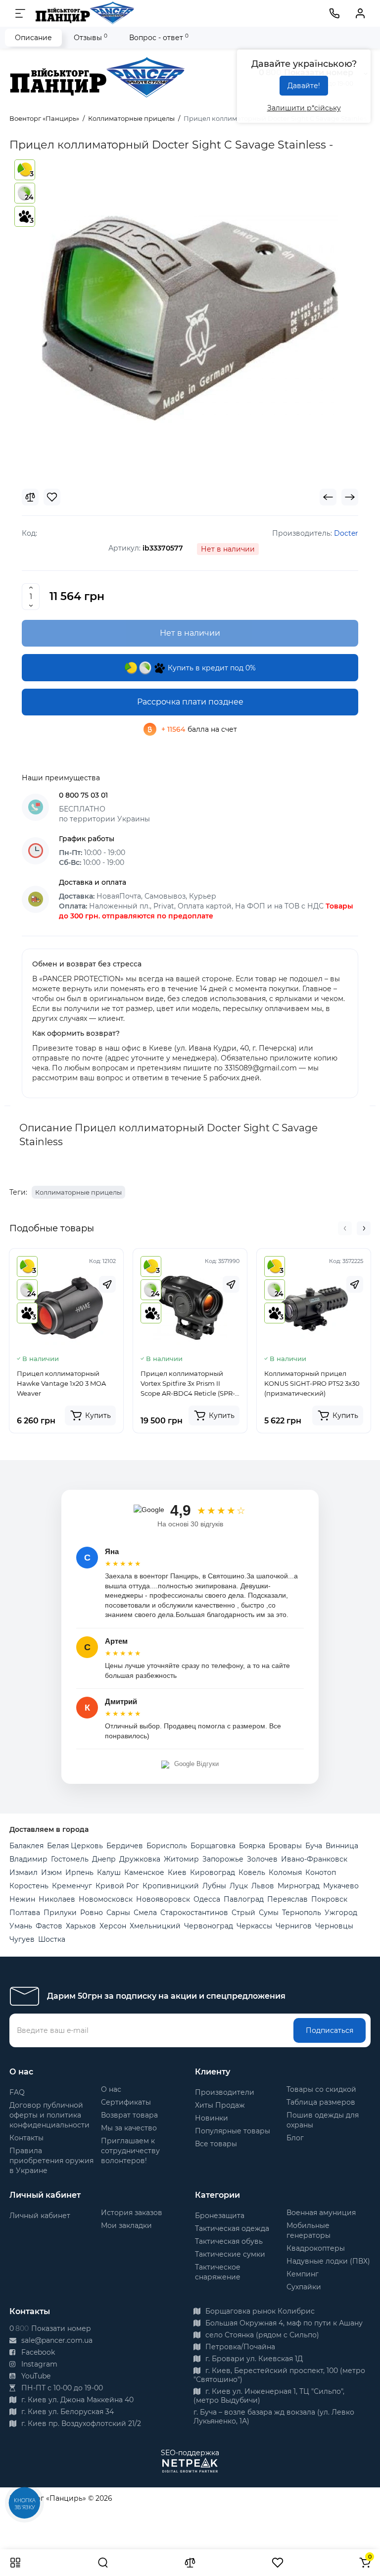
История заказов (132, 2213)
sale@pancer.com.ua (56, 2340)
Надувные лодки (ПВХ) (328, 2261)
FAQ (17, 2092)
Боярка (252, 1846)
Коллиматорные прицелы (78, 1192)
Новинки (212, 2118)
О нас (111, 2089)
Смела (145, 1913)
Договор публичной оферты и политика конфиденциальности (49, 2115)
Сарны (118, 1913)
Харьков (81, 1926)
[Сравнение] (190, 2563)
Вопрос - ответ (159, 37)
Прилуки (60, 1913)
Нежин (22, 1899)
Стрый (243, 1913)
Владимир (28, 1859)
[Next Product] (350, 497)
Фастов (49, 1926)
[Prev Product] (328, 497)
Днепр (104, 1859)
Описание (33, 38)
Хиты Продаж (220, 2105)
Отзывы (91, 37)
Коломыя (285, 1872)
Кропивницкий (171, 1886)
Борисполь (167, 1846)
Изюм (51, 1872)
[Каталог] (15, 2563)
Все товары (216, 2144)
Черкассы (254, 1926)
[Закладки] (278, 2563)
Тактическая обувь (229, 2241)
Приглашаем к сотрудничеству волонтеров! (130, 2151)
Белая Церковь (75, 1846)
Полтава (25, 1913)
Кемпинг (303, 2274)
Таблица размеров (321, 2102)
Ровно (92, 1913)
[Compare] (30, 497)
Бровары (285, 1846)
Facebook (37, 2352)
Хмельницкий (155, 1926)
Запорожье (223, 1859)
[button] (345, 1228)
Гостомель (70, 1859)
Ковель (252, 1872)
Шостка (52, 1939)
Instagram (38, 2364)
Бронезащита (220, 2216)
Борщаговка (213, 1846)
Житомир (181, 1859)
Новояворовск (163, 1899)
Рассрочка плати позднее (190, 702)
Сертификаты (126, 2102)
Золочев (262, 1859)
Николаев (57, 1899)
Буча (314, 1846)
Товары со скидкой (321, 2089)
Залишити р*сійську (304, 108)
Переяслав (287, 1899)
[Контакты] (334, 13)
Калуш (109, 1872)
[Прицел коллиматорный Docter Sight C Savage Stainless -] (190, 318)
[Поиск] (103, 2563)
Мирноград (299, 1886)
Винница (342, 1846)
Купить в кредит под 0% (211, 668)
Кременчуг (72, 1886)
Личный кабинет (40, 2216)
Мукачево (341, 1886)
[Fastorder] (107, 1284)
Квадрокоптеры (316, 2248)
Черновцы (334, 1926)
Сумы (269, 1913)
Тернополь (302, 1913)
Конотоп (321, 1872)
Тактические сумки (230, 2254)
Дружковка (140, 1859)
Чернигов (294, 1926)
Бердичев (125, 1846)
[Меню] (20, 13)
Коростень (29, 1886)
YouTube (35, 2376)
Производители (225, 2092)
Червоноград (209, 1926)
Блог (295, 2138)
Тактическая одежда (232, 2228)
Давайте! (304, 86)
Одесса (207, 1899)
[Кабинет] (360, 13)
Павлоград (244, 1899)
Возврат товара (129, 2115)
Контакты (26, 2138)
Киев (177, 1872)
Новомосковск (106, 1899)
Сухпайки (304, 2287)
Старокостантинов (194, 1913)
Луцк (239, 1886)
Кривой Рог (117, 1886)
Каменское (144, 1872)
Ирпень (79, 1872)
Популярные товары (233, 2131)
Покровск (329, 1899)
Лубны (214, 1886)
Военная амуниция (321, 2213)
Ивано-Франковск (314, 1859)
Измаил (24, 1872)
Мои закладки (126, 2225)
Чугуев (22, 1939)
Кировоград (213, 1872)
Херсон (113, 1926)
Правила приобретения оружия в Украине (51, 2161)
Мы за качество (129, 2128)
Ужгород (341, 1913)
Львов (263, 1886)
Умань (21, 1926)
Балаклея (26, 1846)
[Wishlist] (52, 497)
